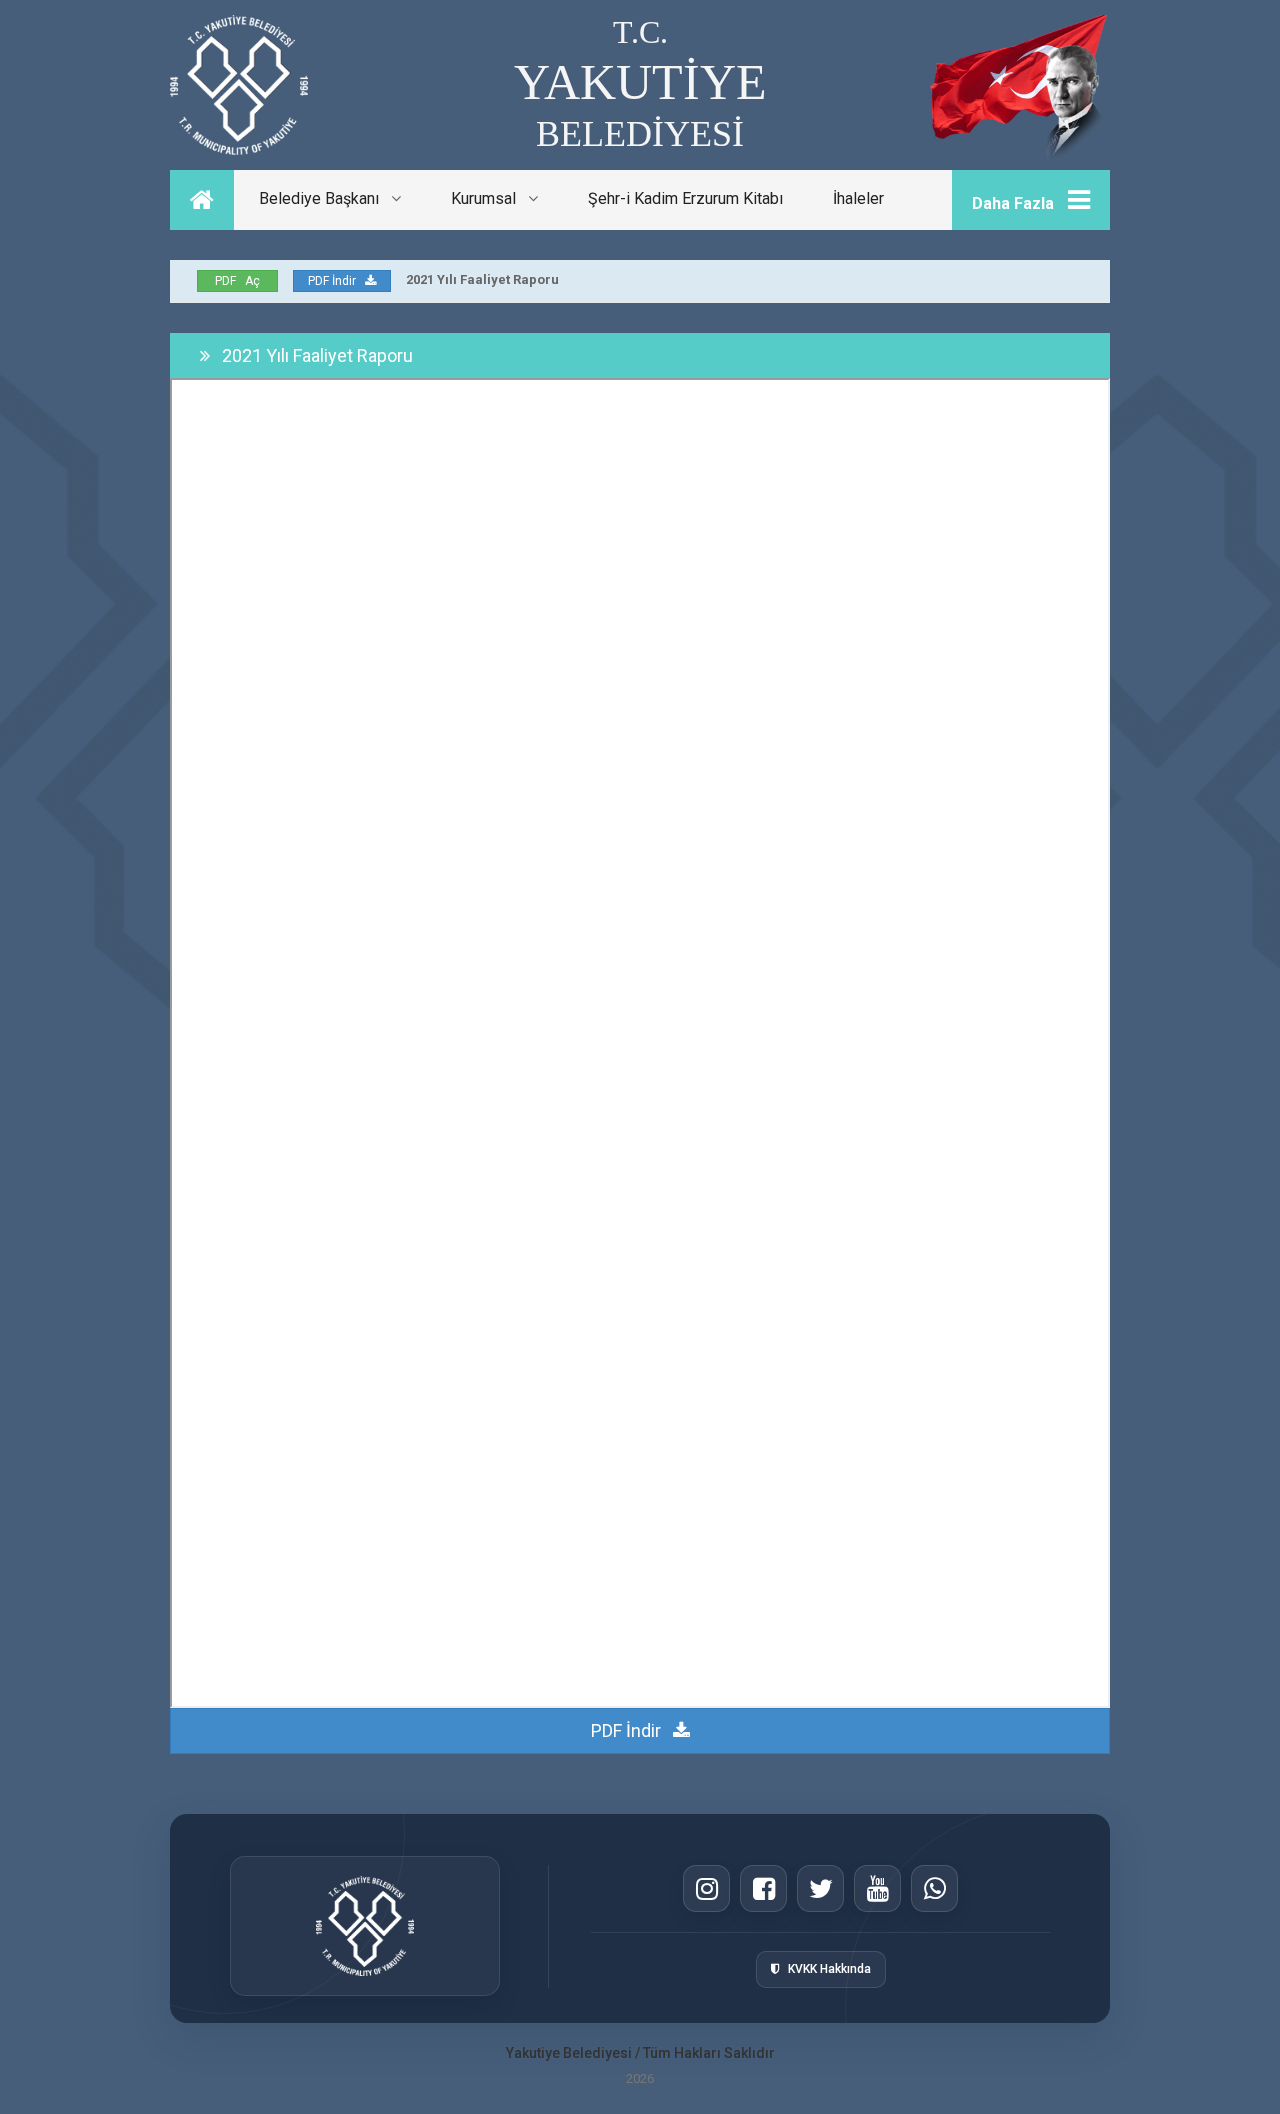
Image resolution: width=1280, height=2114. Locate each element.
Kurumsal (489, 198)
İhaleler (858, 198)
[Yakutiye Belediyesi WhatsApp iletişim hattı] (934, 1888)
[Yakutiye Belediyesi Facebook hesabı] (763, 1888)
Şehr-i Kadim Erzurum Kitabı (685, 198)
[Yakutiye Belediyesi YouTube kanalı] (877, 1888)
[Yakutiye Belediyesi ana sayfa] (365, 1926)
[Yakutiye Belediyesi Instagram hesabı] (706, 1888)
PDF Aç (237, 281)
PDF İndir (332, 281)
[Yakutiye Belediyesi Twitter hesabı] (820, 1888)
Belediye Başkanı (325, 198)
